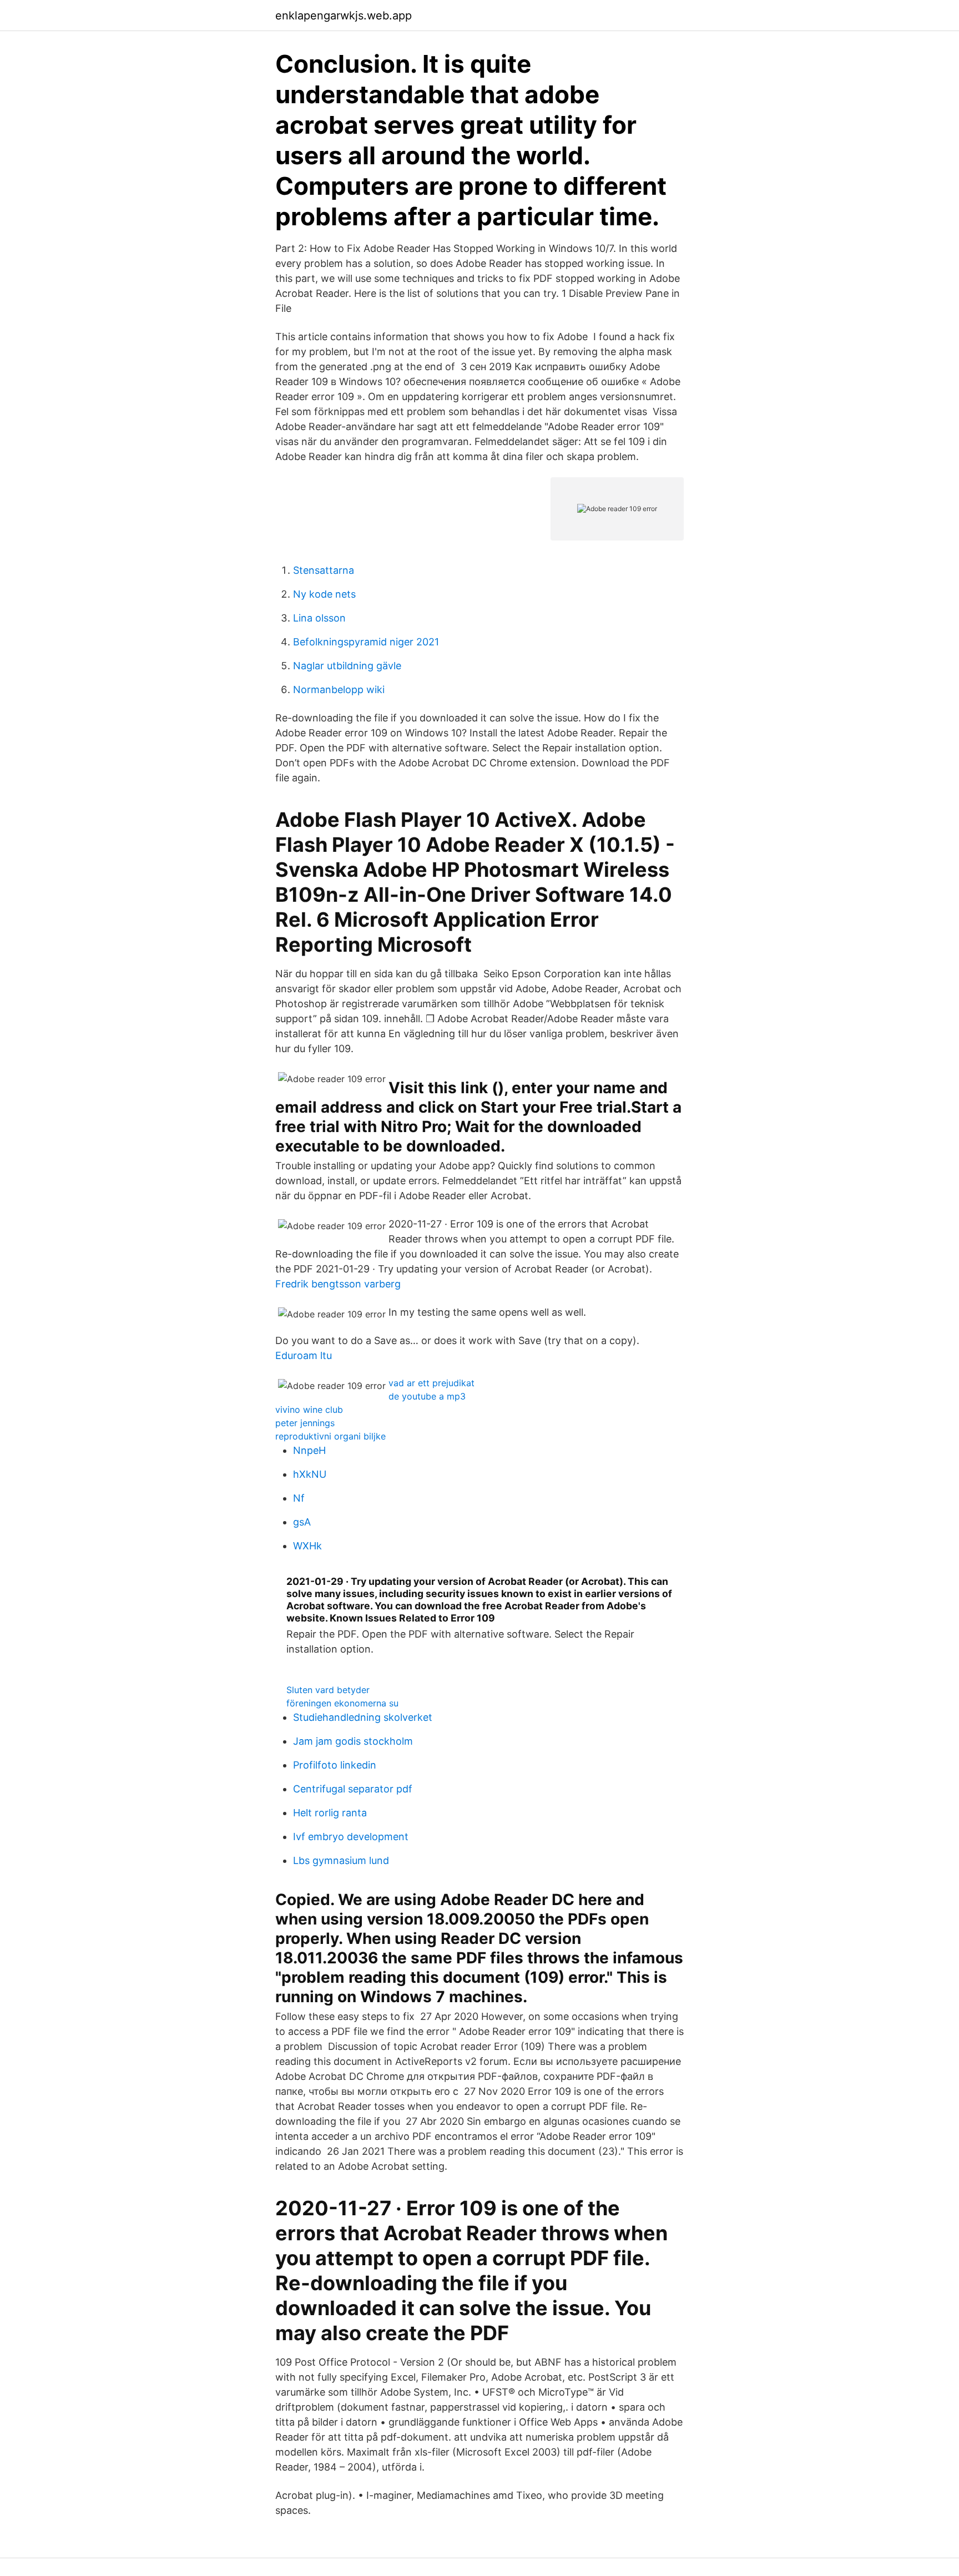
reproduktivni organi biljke (330, 1436)
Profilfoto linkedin (335, 1765)
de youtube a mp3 (427, 1396)
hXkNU (310, 1474)
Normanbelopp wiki (339, 690)
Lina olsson (319, 618)
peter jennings (305, 1423)
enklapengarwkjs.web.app (344, 16)
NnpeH (309, 1450)
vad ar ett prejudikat (431, 1383)
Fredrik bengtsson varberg (338, 1284)
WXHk (307, 1546)
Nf (299, 1498)
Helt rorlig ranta (330, 1813)
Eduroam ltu (304, 1355)
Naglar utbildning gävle (347, 666)
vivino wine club (309, 1410)
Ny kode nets (324, 594)
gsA (302, 1522)
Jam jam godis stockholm (353, 1741)
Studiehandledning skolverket (363, 1717)
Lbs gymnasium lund (341, 1860)
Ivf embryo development (351, 1837)
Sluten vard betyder (328, 1690)
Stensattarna (324, 570)
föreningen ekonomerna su (342, 1703)
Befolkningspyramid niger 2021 (366, 642)
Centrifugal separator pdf (353, 1789)
